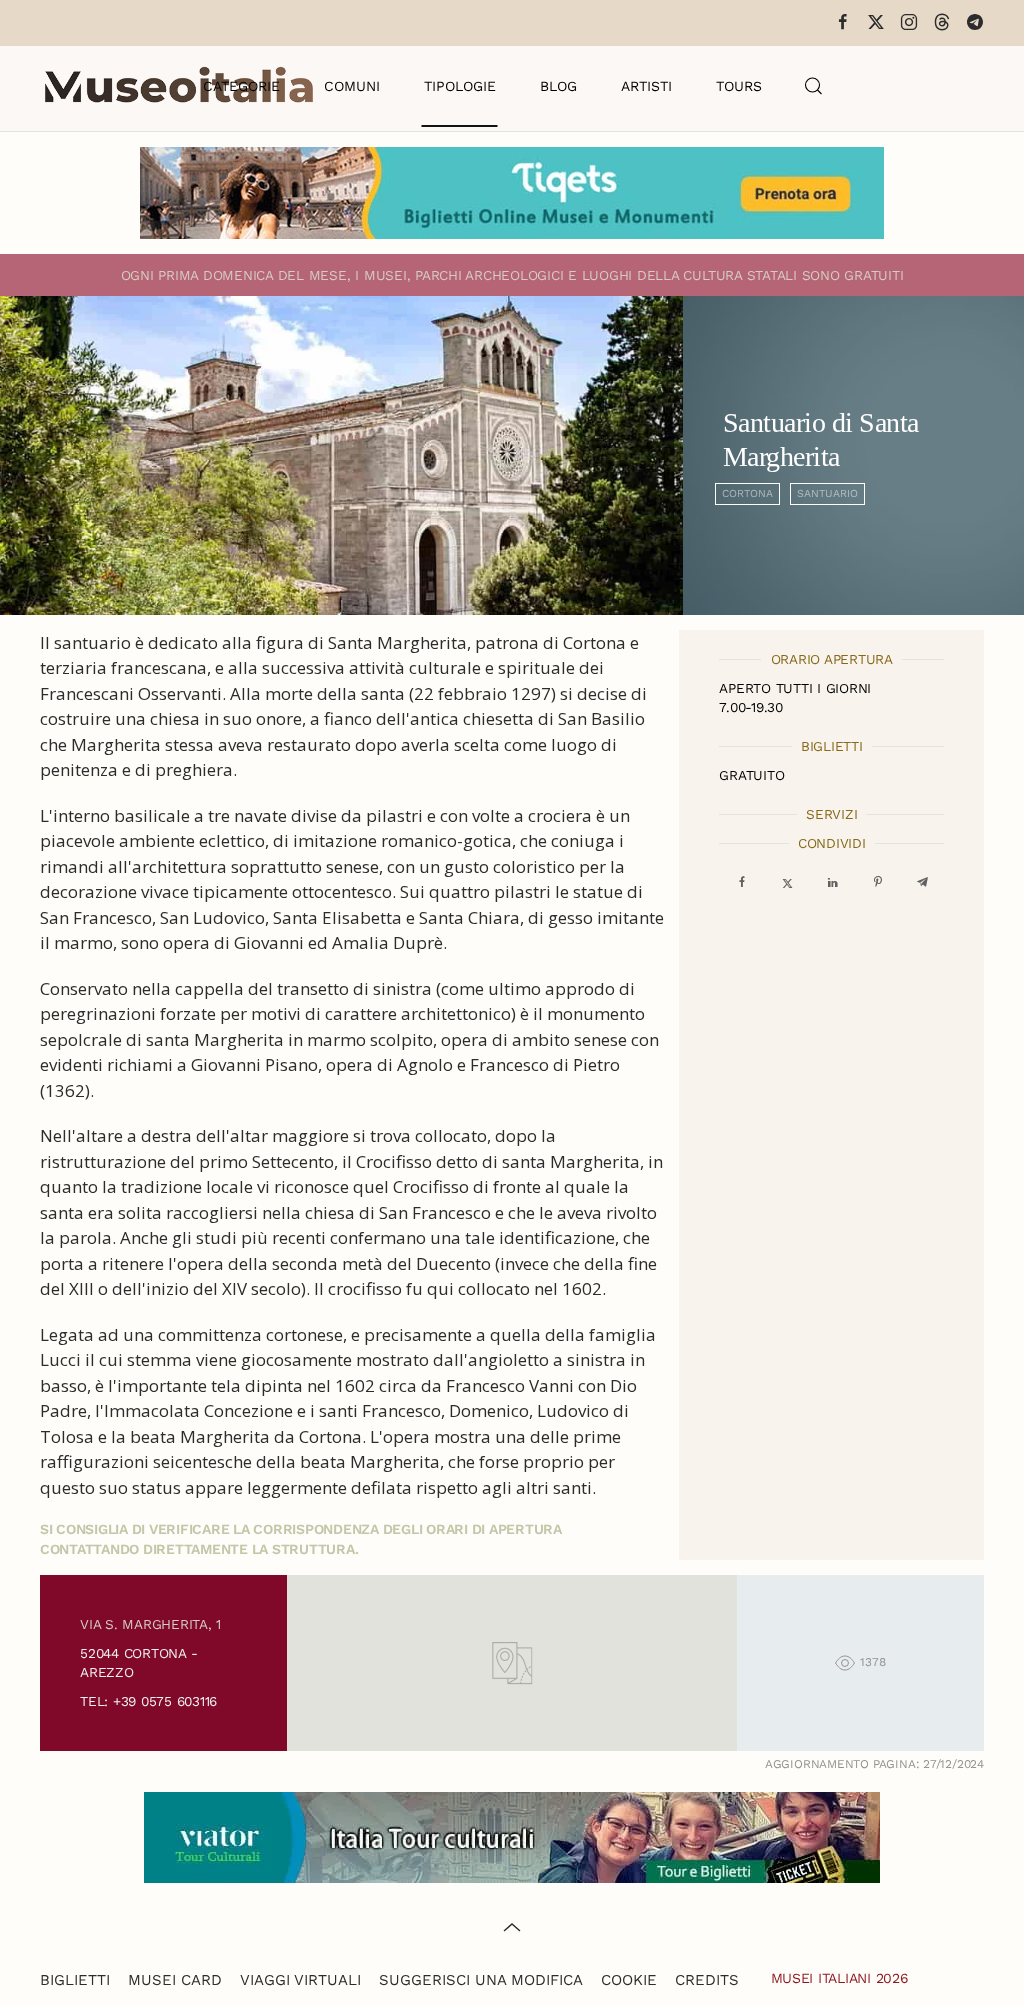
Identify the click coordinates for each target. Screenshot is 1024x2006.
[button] (814, 86)
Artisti (646, 86)
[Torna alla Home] (179, 86)
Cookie (629, 1980)
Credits (707, 1980)
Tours (739, 86)
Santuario (827, 493)
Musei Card (175, 1980)
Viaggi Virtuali (300, 1980)
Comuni (352, 86)
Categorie (241, 86)
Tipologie (460, 86)
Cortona (747, 493)
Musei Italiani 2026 (840, 1978)
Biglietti (75, 1980)
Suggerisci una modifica (481, 1980)
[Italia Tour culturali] (512, 1835)
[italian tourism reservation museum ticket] (512, 193)
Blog (558, 86)
